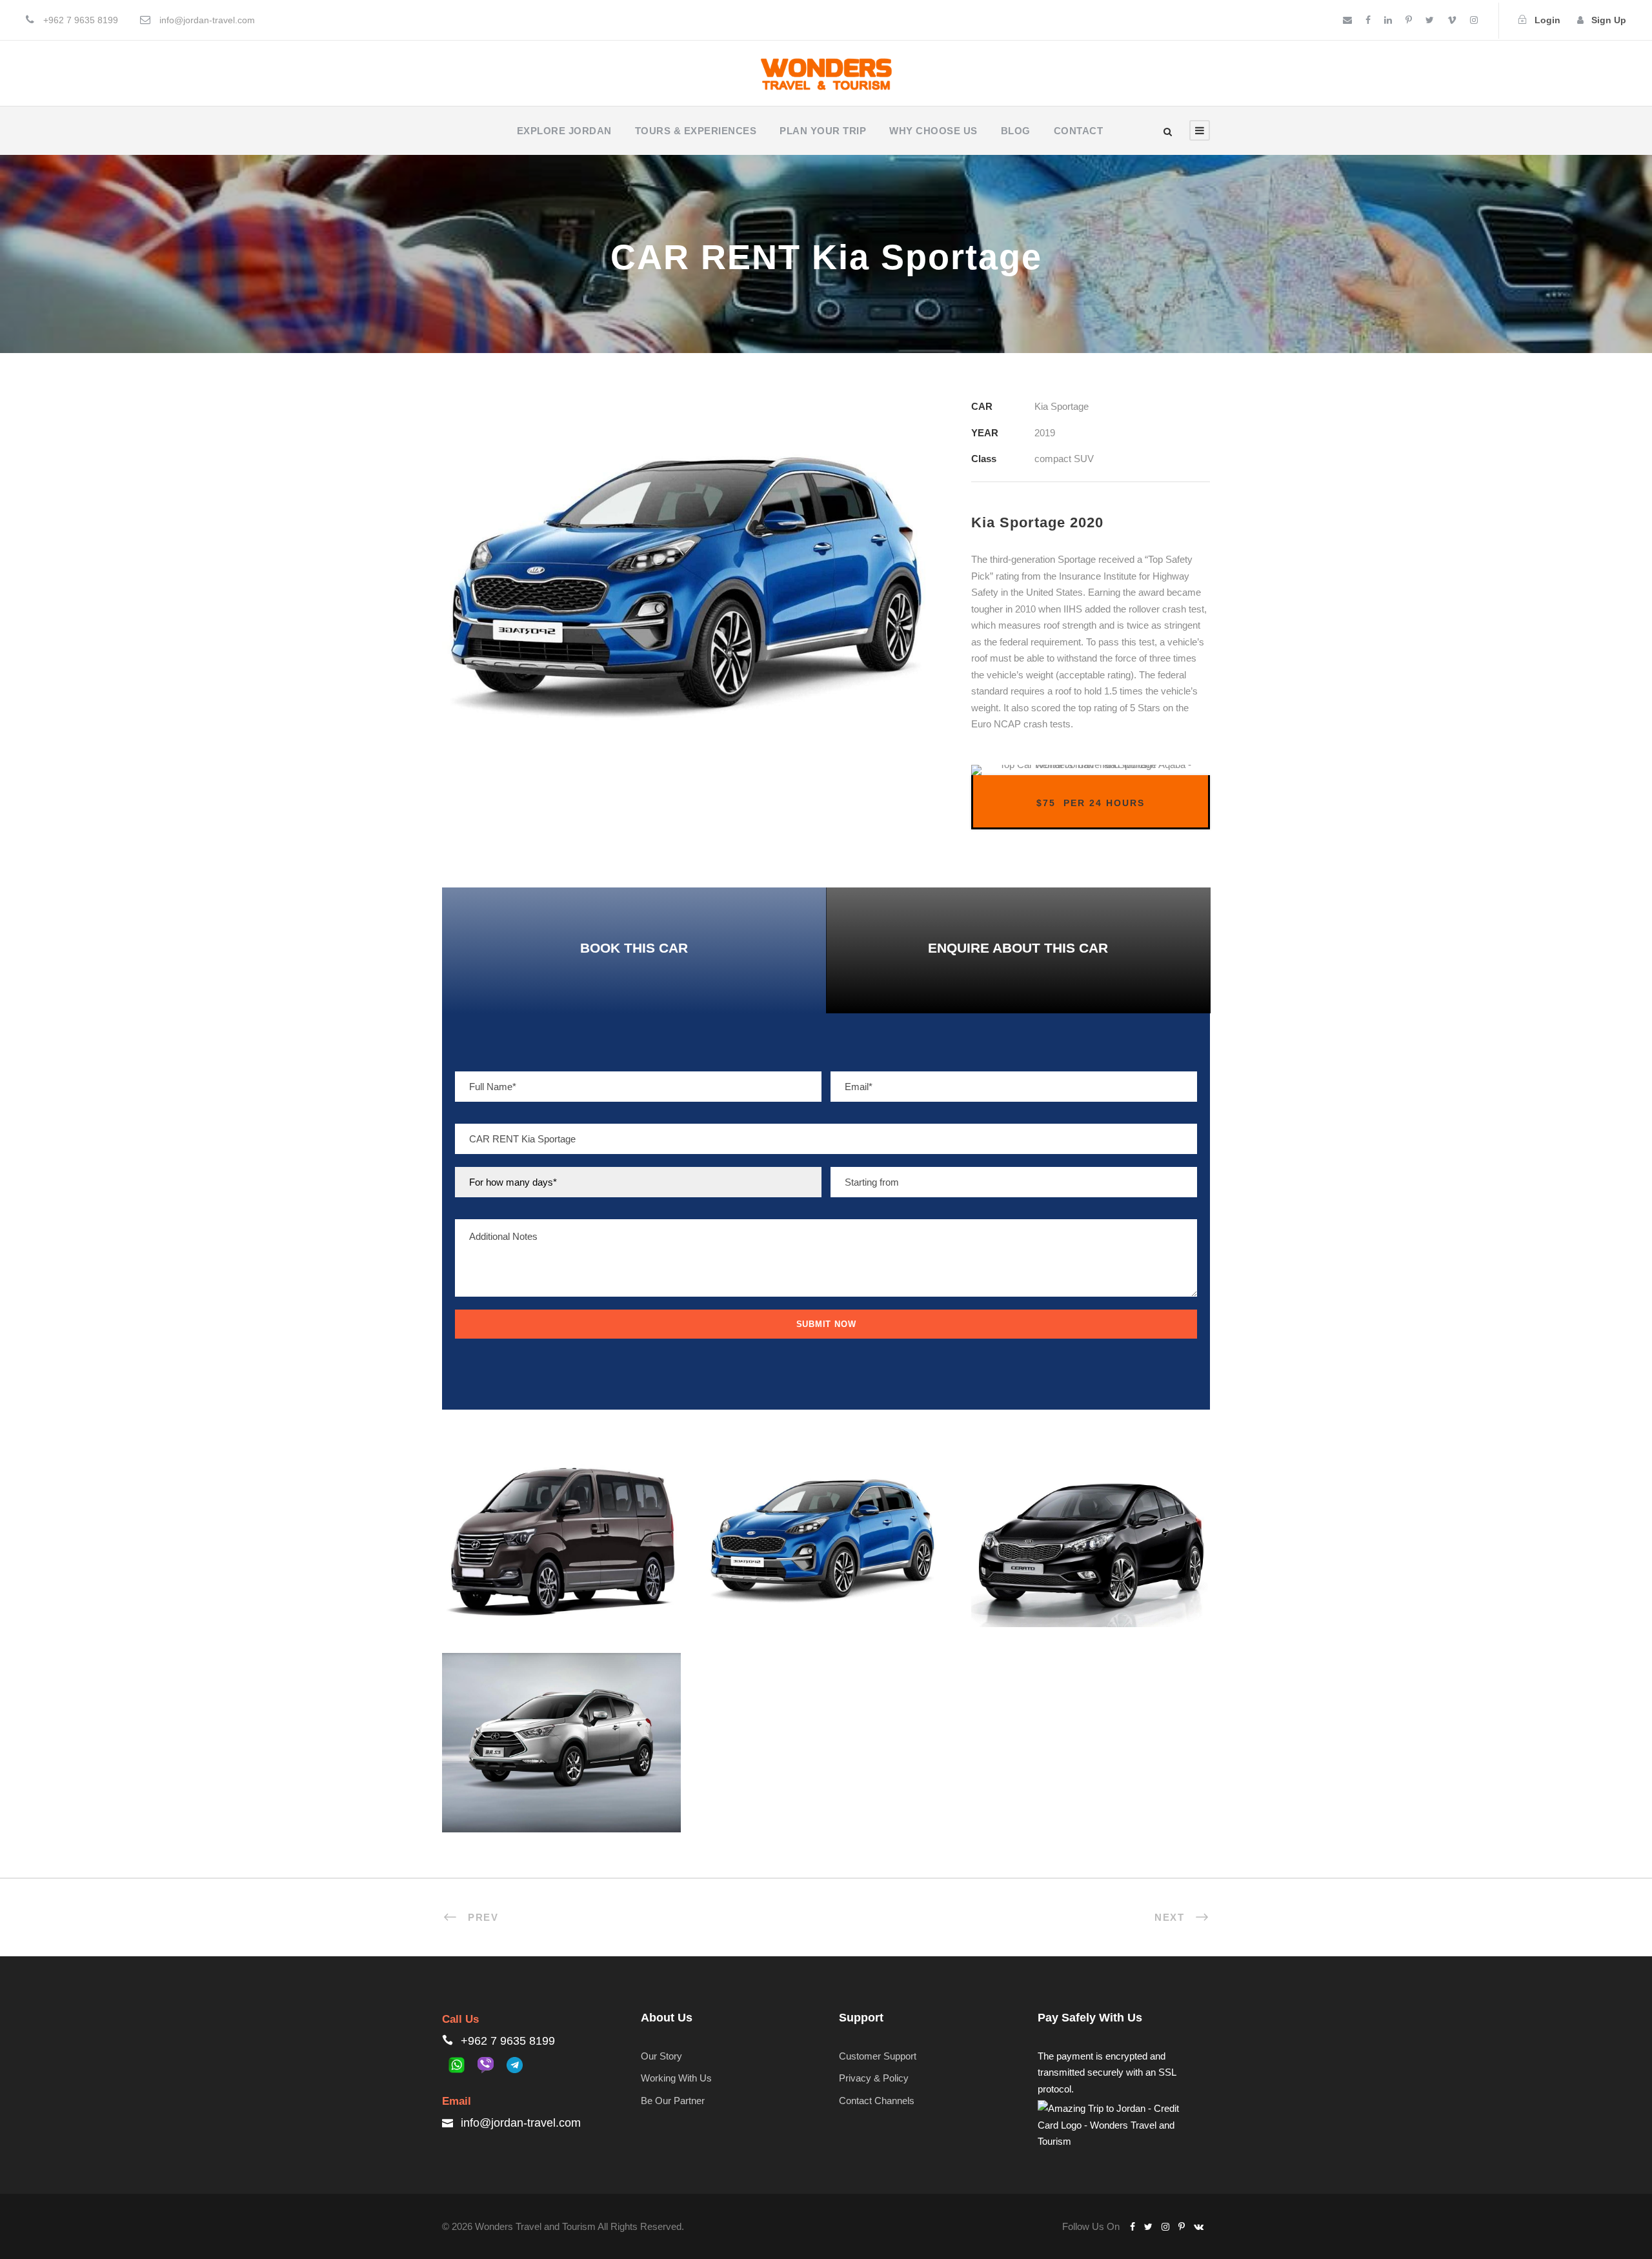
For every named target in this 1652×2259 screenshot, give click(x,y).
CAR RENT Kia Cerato (1090, 1543)
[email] (1347, 20)
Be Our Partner (673, 2101)
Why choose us (933, 131)
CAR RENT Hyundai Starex (561, 1543)
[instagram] (1474, 20)
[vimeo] (1452, 20)
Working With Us (676, 2078)
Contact (1079, 131)
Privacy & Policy (874, 2078)
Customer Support (878, 2056)
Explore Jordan (564, 131)
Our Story (661, 2056)
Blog (1016, 131)
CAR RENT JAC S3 (561, 1748)
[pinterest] (1409, 20)
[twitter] (1430, 20)
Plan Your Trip (823, 131)
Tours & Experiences (696, 131)
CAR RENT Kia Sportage (826, 1543)
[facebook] (1368, 20)
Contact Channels (877, 2101)
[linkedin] (1388, 20)
